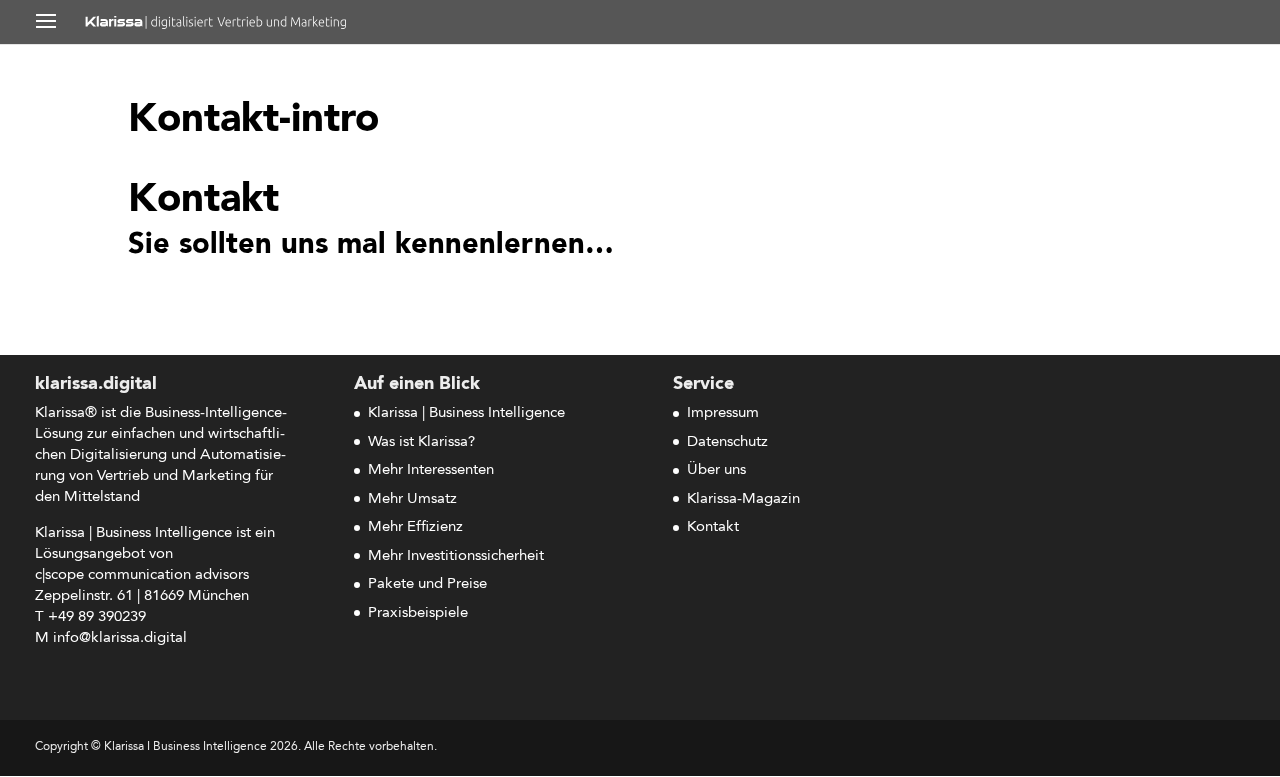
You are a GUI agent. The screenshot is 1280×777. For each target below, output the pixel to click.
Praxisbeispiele (418, 613)
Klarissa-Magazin (743, 499)
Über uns (716, 470)
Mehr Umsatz (412, 499)
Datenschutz (727, 442)
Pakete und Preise (427, 584)
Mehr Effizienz (415, 527)
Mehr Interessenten (431, 470)
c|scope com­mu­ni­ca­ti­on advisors (142, 575)
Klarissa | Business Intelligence (466, 413)
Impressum (723, 413)
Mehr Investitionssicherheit (456, 556)
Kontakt (713, 527)
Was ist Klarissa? (421, 442)
